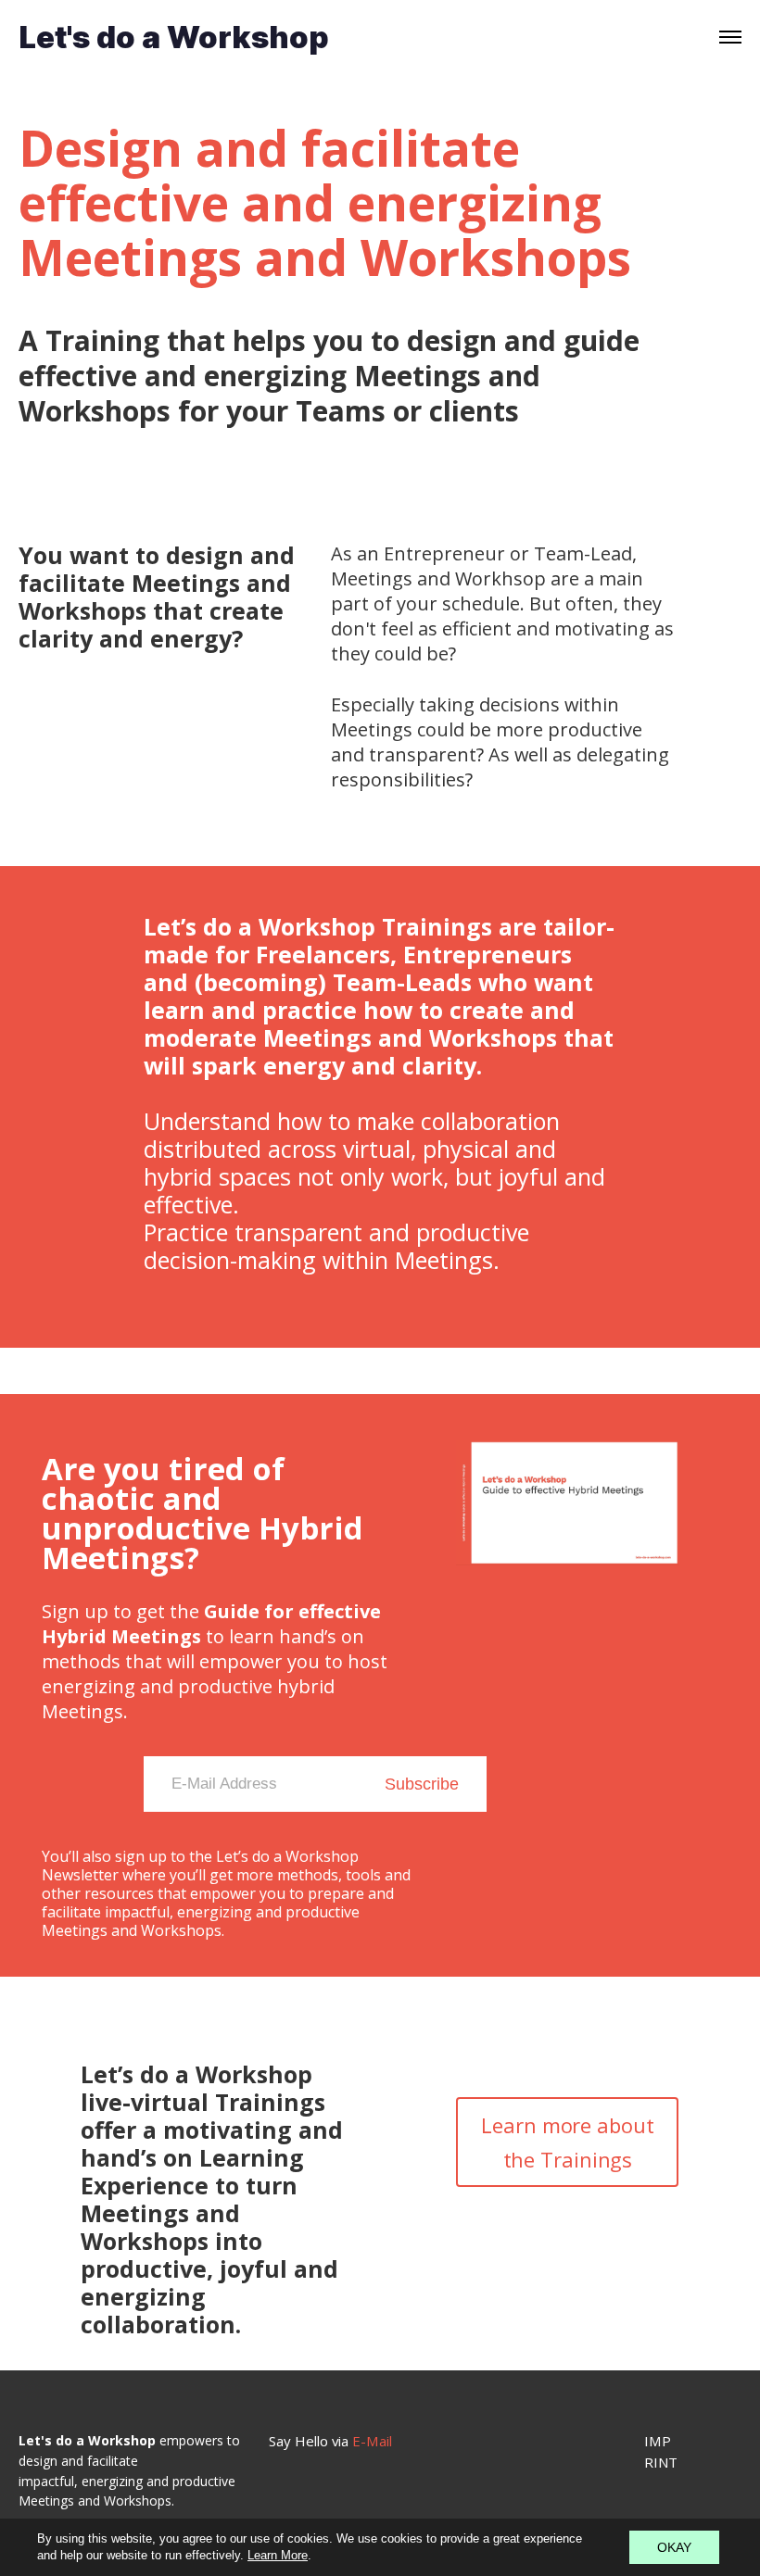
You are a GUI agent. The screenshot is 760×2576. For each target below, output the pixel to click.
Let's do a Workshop (174, 38)
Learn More (278, 2555)
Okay (674, 2547)
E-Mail (374, 2441)
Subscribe (422, 1784)
